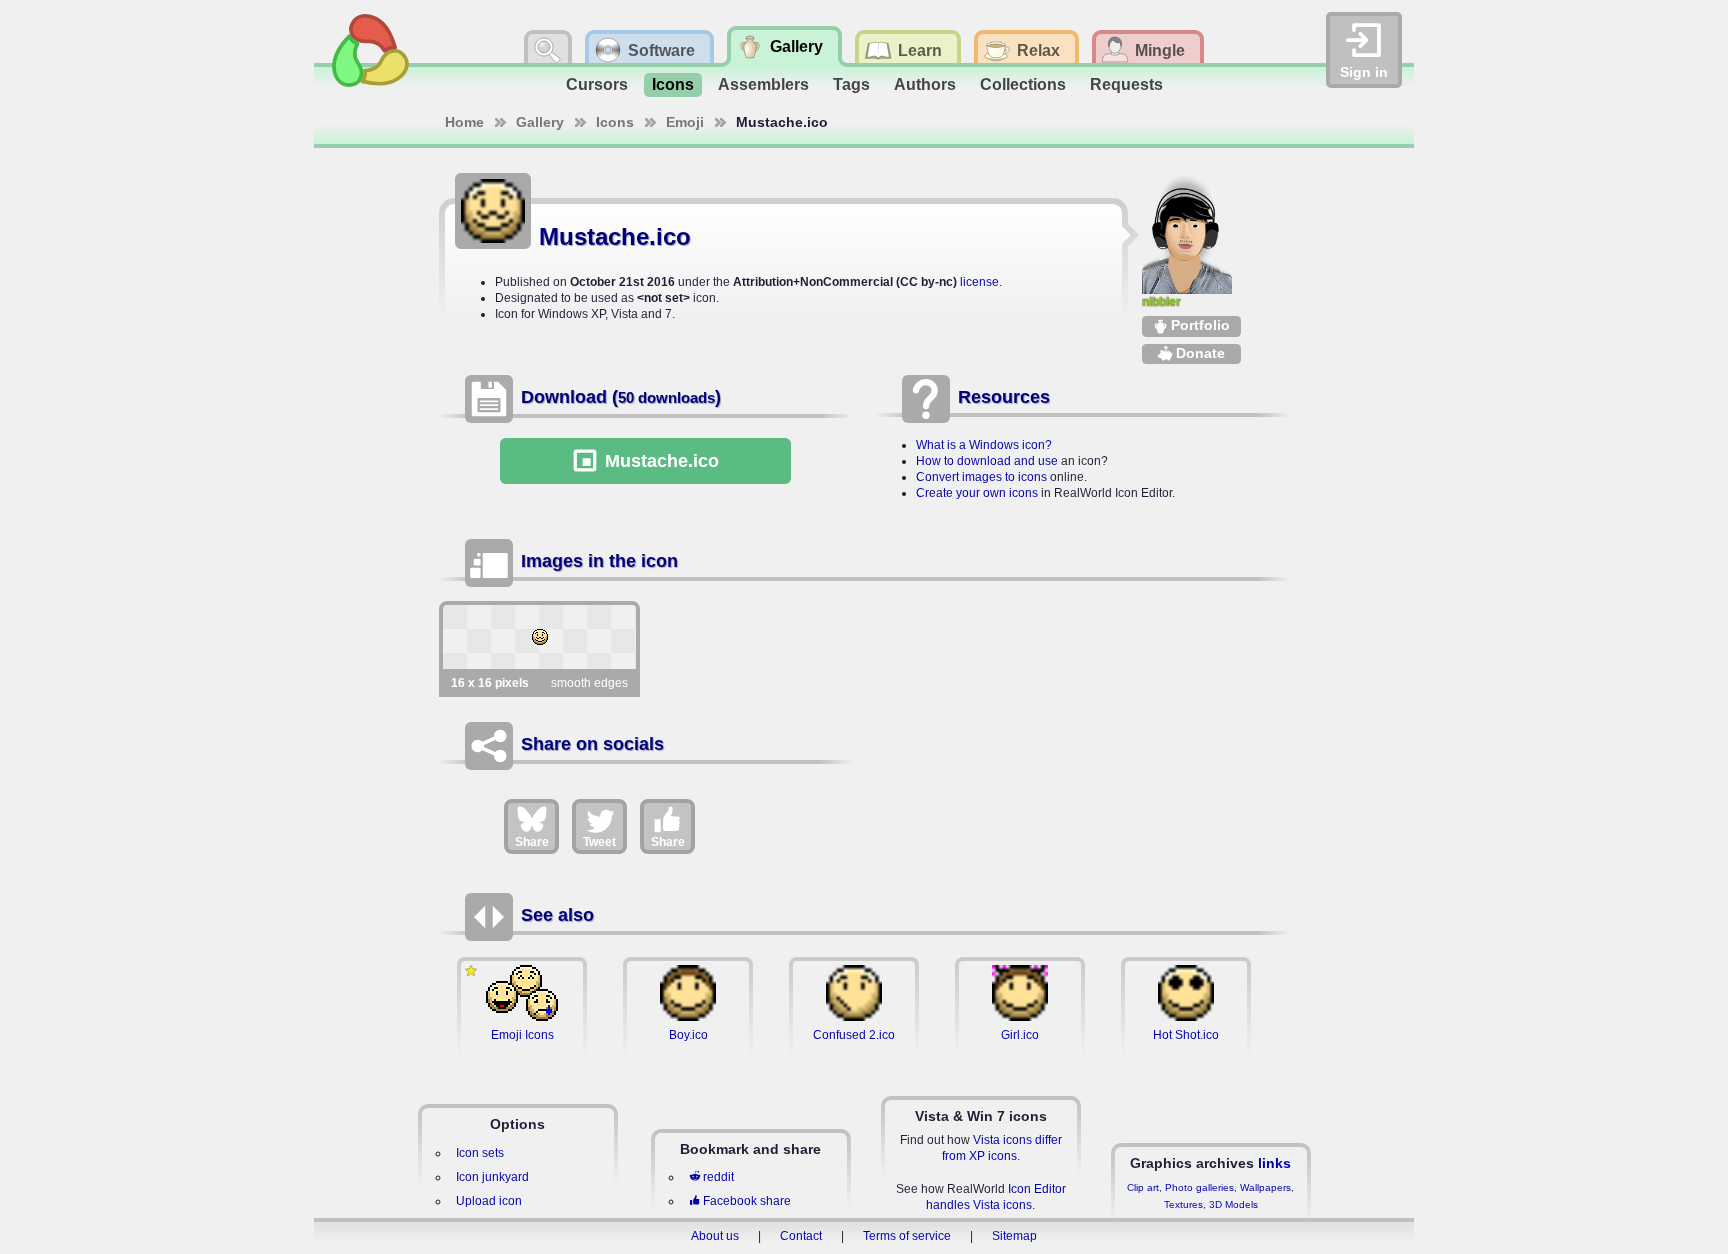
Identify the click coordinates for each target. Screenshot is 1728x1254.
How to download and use (987, 461)
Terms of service (907, 1236)
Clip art (1143, 1187)
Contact (801, 1236)
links (1274, 1163)
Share (532, 842)
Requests (1126, 84)
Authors (925, 84)
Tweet (599, 842)
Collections (1023, 84)
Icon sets (480, 1153)
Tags (851, 84)
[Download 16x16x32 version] (539, 637)
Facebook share (747, 1201)
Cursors (597, 84)
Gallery (540, 122)
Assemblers (763, 84)
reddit (718, 1177)
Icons (673, 84)
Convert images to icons (981, 477)
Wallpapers (1265, 1187)
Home (464, 122)
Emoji (685, 122)
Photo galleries (1199, 1187)
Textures (1183, 1204)
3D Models (1233, 1204)
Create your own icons (977, 493)
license (979, 282)
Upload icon (489, 1201)
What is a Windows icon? (984, 445)
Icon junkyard (492, 1177)
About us (715, 1236)
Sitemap (1014, 1236)
